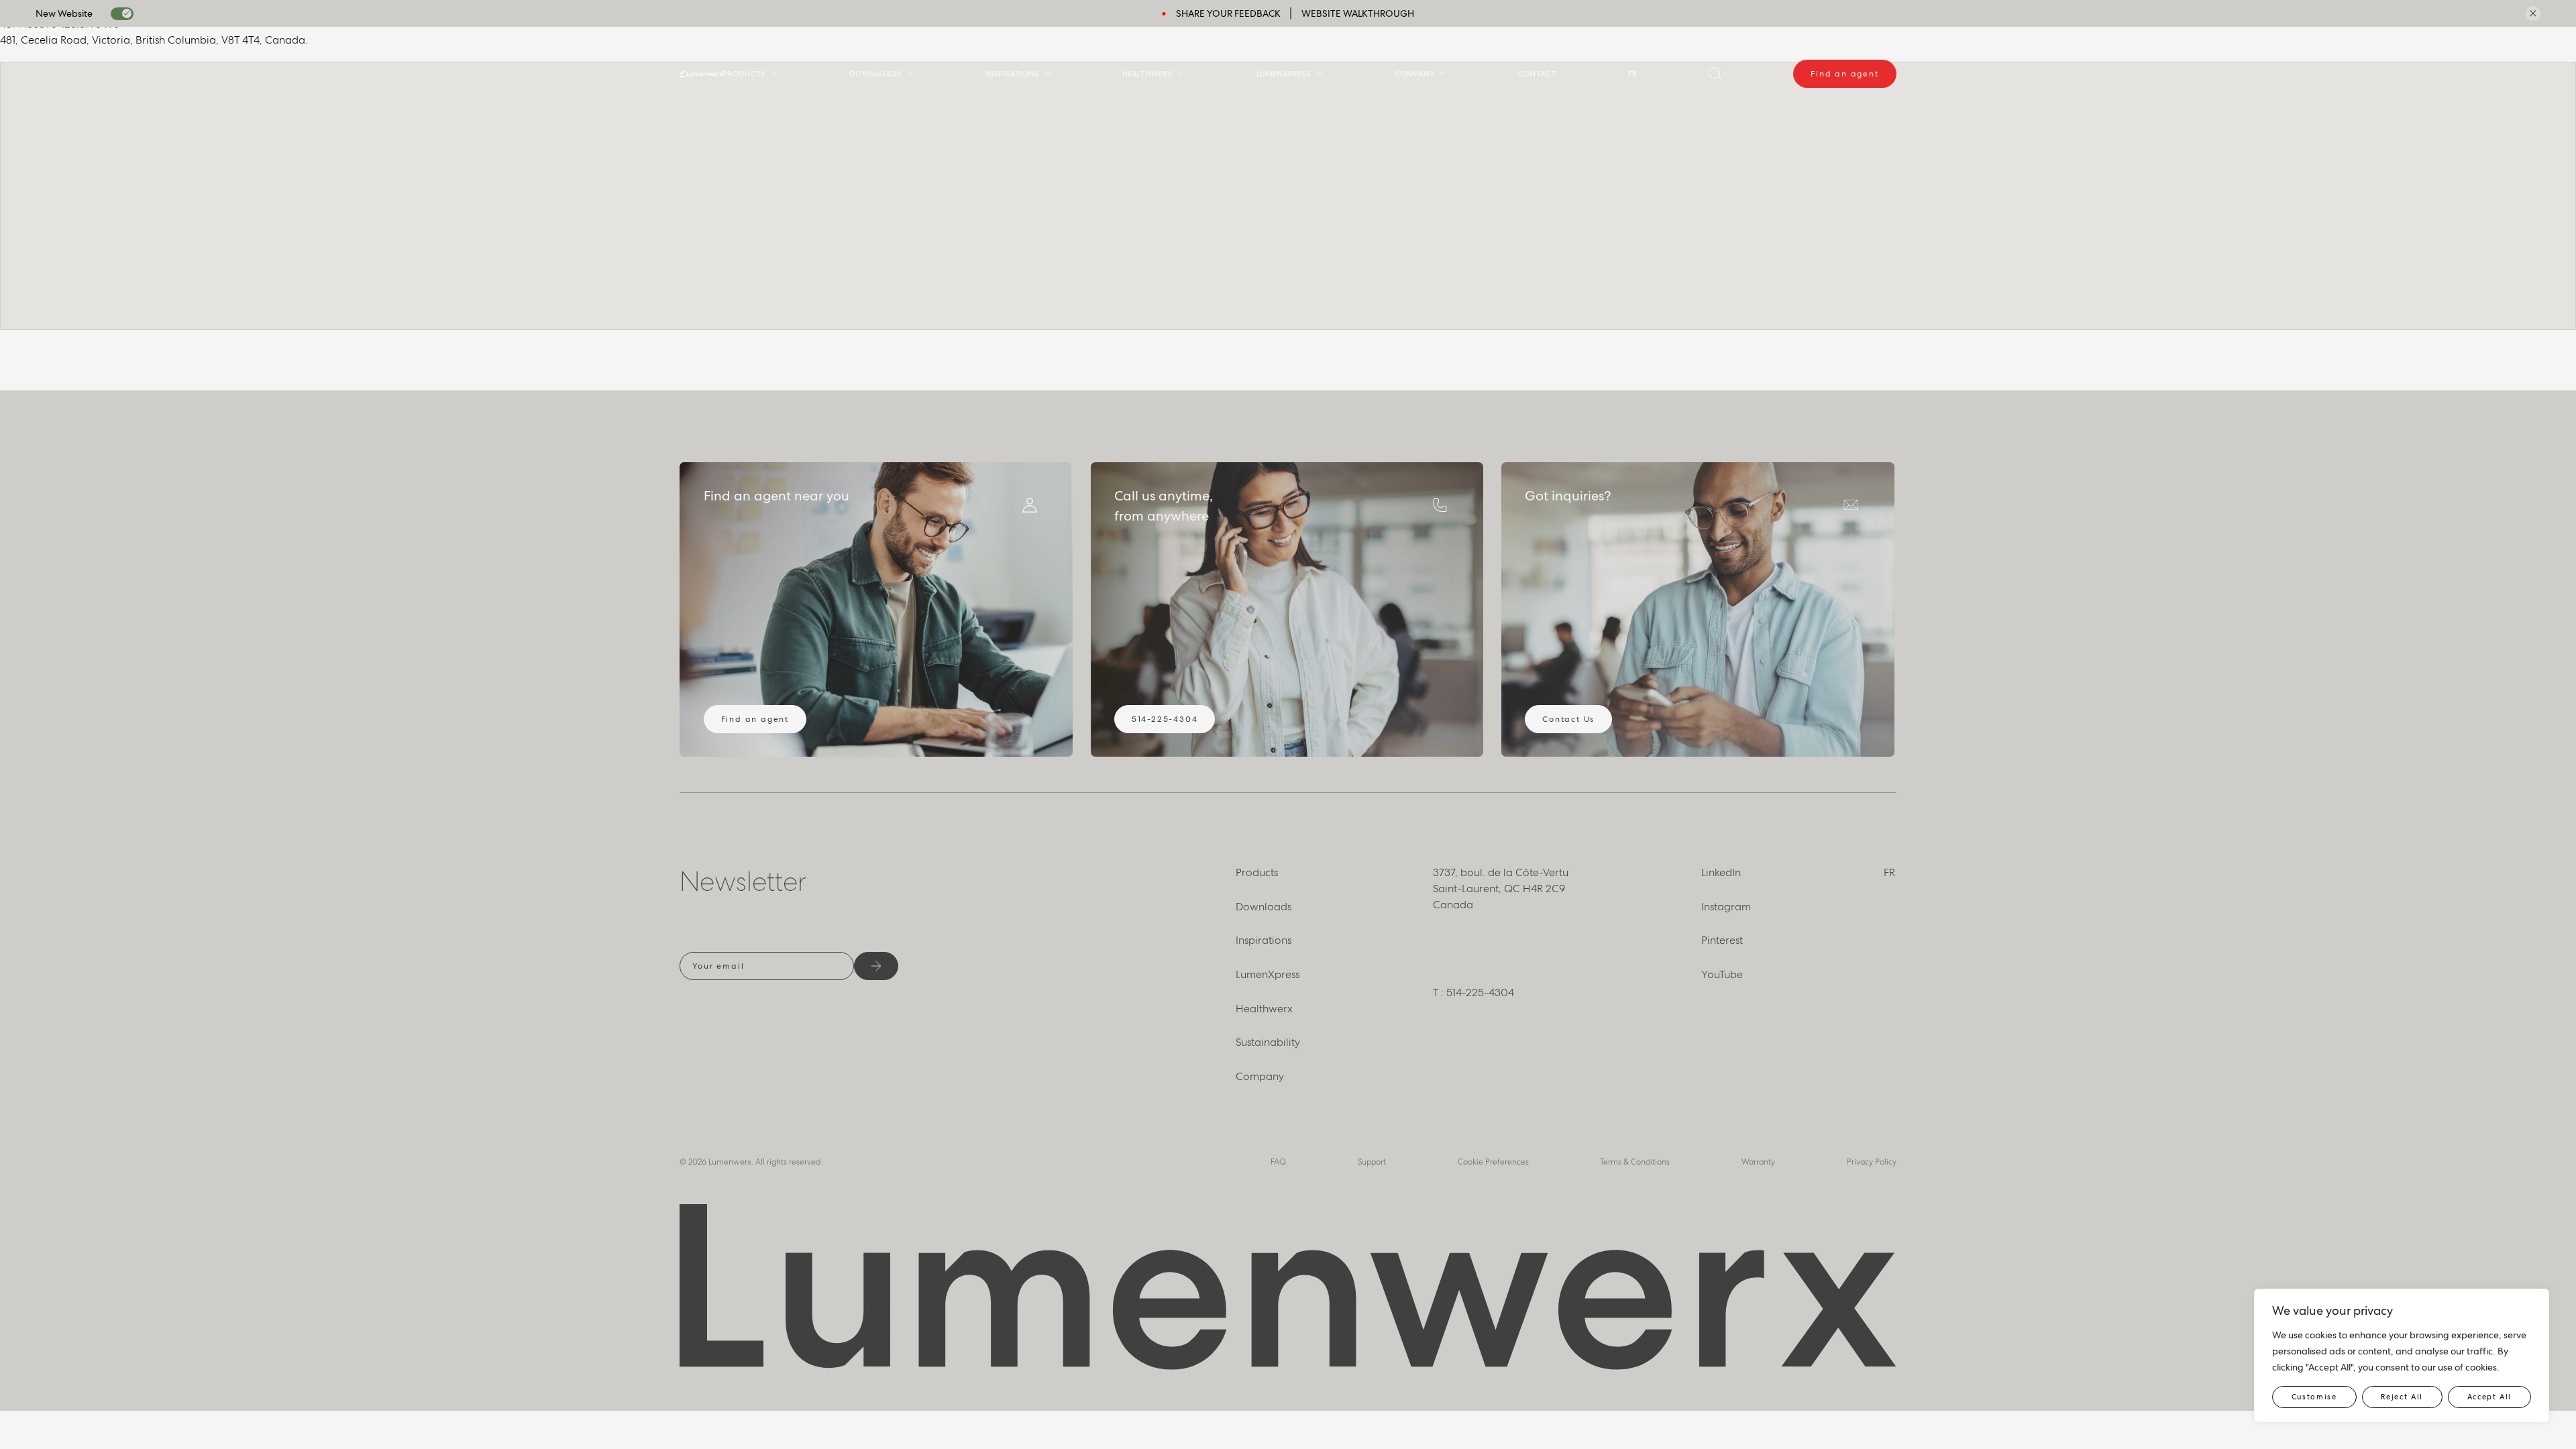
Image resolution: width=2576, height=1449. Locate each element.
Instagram (1726, 907)
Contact (1537, 73)
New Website (64, 13)
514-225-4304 (1165, 719)
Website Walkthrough (1358, 13)
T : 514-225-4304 (1473, 992)
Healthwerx (1147, 73)
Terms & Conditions (1635, 1162)
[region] (2402, 1355)
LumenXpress (1284, 73)
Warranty (1758, 1162)
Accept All (2490, 1397)
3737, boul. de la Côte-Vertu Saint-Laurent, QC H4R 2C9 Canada (1501, 889)
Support (1372, 1162)
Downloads (875, 73)
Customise (2314, 1397)
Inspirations (1012, 73)
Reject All (2402, 1397)
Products (744, 73)
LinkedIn (1721, 872)
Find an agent (1844, 74)
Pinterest (1722, 940)
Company (1414, 73)
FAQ (1278, 1162)
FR (1632, 73)
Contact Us (1568, 719)
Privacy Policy (1872, 1162)
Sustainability (1268, 1042)
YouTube (1722, 974)
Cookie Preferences (1493, 1162)
